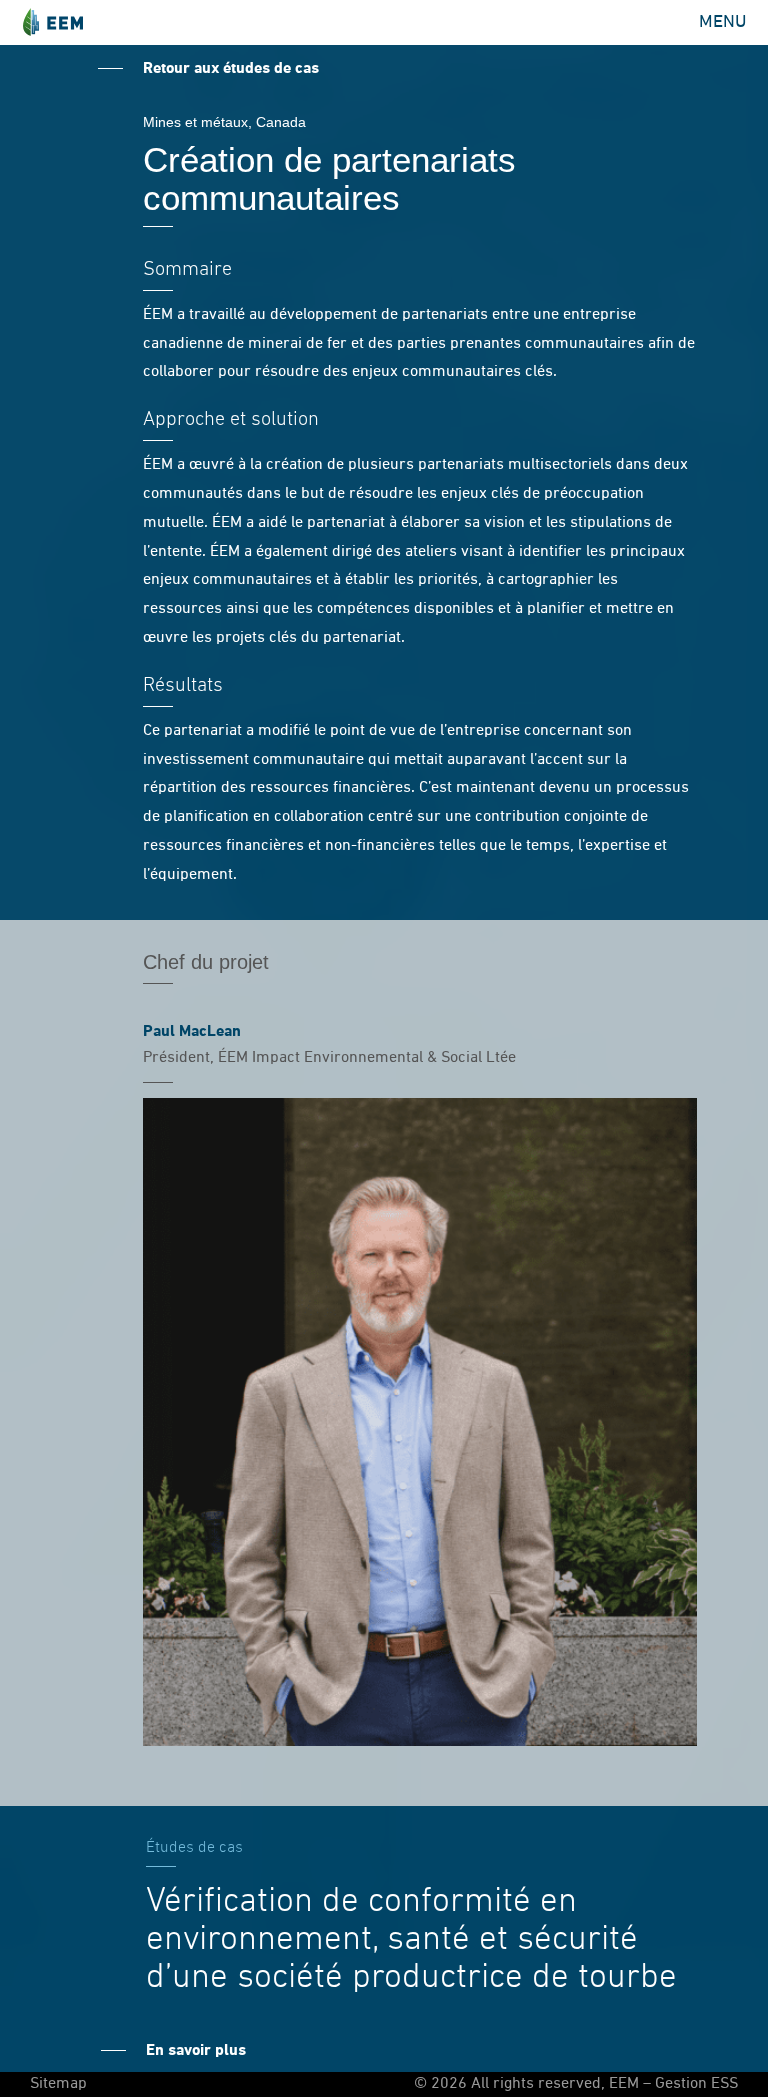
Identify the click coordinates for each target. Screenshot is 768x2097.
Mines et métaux (195, 122)
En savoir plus (196, 2051)
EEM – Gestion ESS (52, 22)
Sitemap (58, 2084)
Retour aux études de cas (231, 69)
